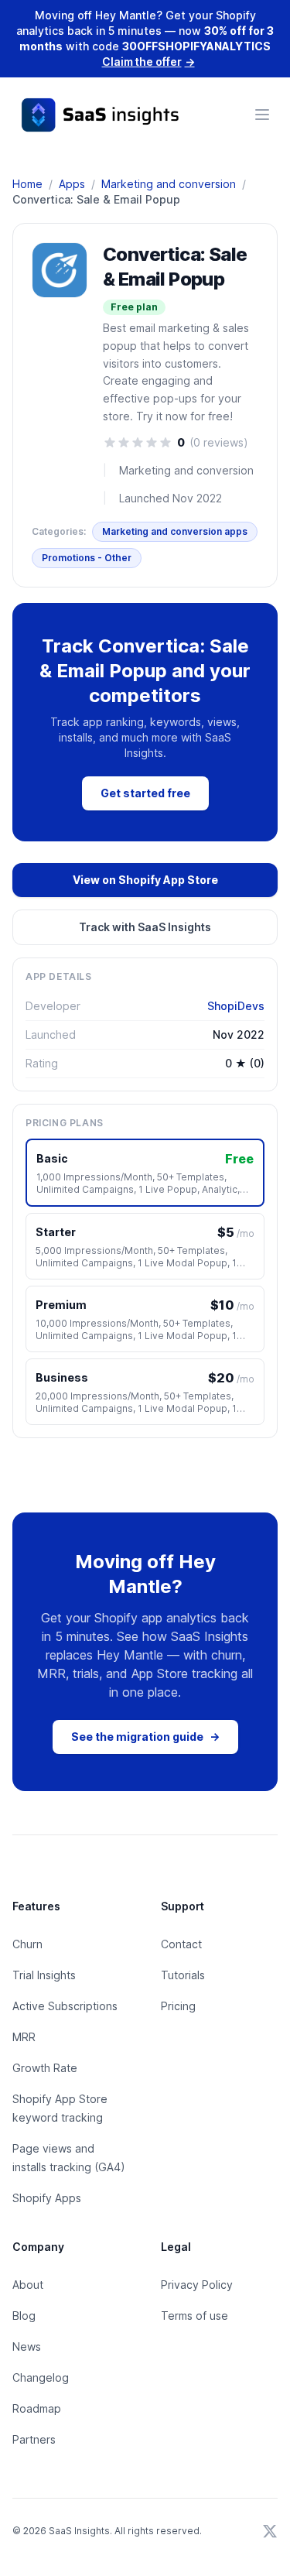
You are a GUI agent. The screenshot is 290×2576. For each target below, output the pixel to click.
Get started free (145, 793)
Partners (34, 2439)
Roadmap (37, 2408)
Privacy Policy (197, 2285)
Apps (72, 184)
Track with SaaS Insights (145, 927)
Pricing (178, 2006)
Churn (27, 1944)
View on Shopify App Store (145, 880)
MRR (24, 2037)
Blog (24, 2316)
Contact (181, 1944)
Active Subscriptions (65, 2006)
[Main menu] (262, 115)
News (27, 2346)
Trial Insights (44, 1975)
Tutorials (183, 1975)
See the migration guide (145, 1737)
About (28, 2285)
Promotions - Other (87, 558)
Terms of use (194, 2316)
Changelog (41, 2377)
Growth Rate (45, 2068)
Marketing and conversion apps (175, 531)
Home (27, 184)
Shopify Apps (47, 2198)
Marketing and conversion (169, 184)
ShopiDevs (236, 1006)
